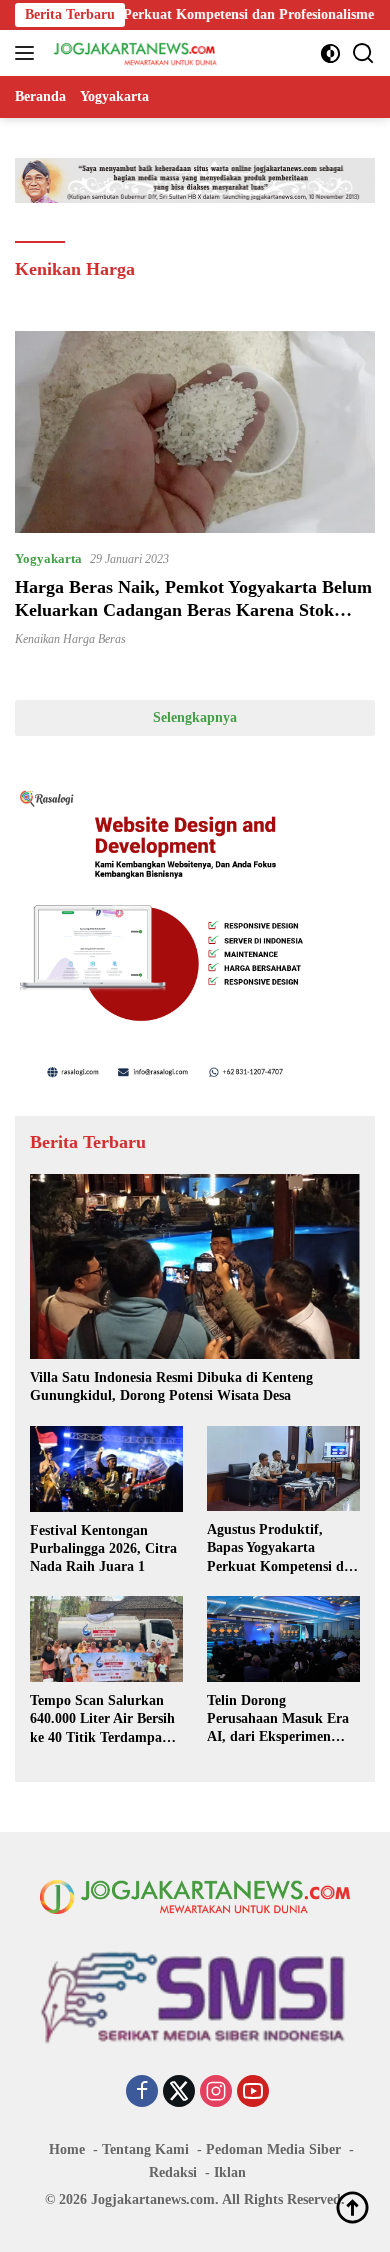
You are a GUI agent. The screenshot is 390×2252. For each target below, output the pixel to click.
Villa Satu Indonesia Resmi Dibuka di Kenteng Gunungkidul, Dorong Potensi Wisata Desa (171, 1386)
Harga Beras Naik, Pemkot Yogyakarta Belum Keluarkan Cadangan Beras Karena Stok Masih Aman (193, 610)
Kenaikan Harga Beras (70, 639)
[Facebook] (142, 2093)
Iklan (230, 2172)
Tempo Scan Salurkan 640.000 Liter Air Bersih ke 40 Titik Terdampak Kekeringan (102, 1720)
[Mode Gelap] (330, 53)
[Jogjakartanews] (133, 53)
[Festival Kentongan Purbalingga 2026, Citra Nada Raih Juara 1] (106, 1469)
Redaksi (173, 2172)
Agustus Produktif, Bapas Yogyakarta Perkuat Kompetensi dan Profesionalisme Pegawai (283, 1549)
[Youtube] (253, 2093)
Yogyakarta (48, 558)
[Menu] (28, 53)
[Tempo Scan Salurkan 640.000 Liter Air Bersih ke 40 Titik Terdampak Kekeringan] (106, 1639)
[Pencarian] (363, 53)
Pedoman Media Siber (273, 2149)
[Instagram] (216, 2093)
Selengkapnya (195, 717)
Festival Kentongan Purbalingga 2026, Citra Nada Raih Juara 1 (103, 1548)
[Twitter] (179, 2093)
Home (67, 2149)
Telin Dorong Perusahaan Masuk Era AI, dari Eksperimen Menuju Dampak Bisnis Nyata (278, 1720)
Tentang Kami (145, 2149)
